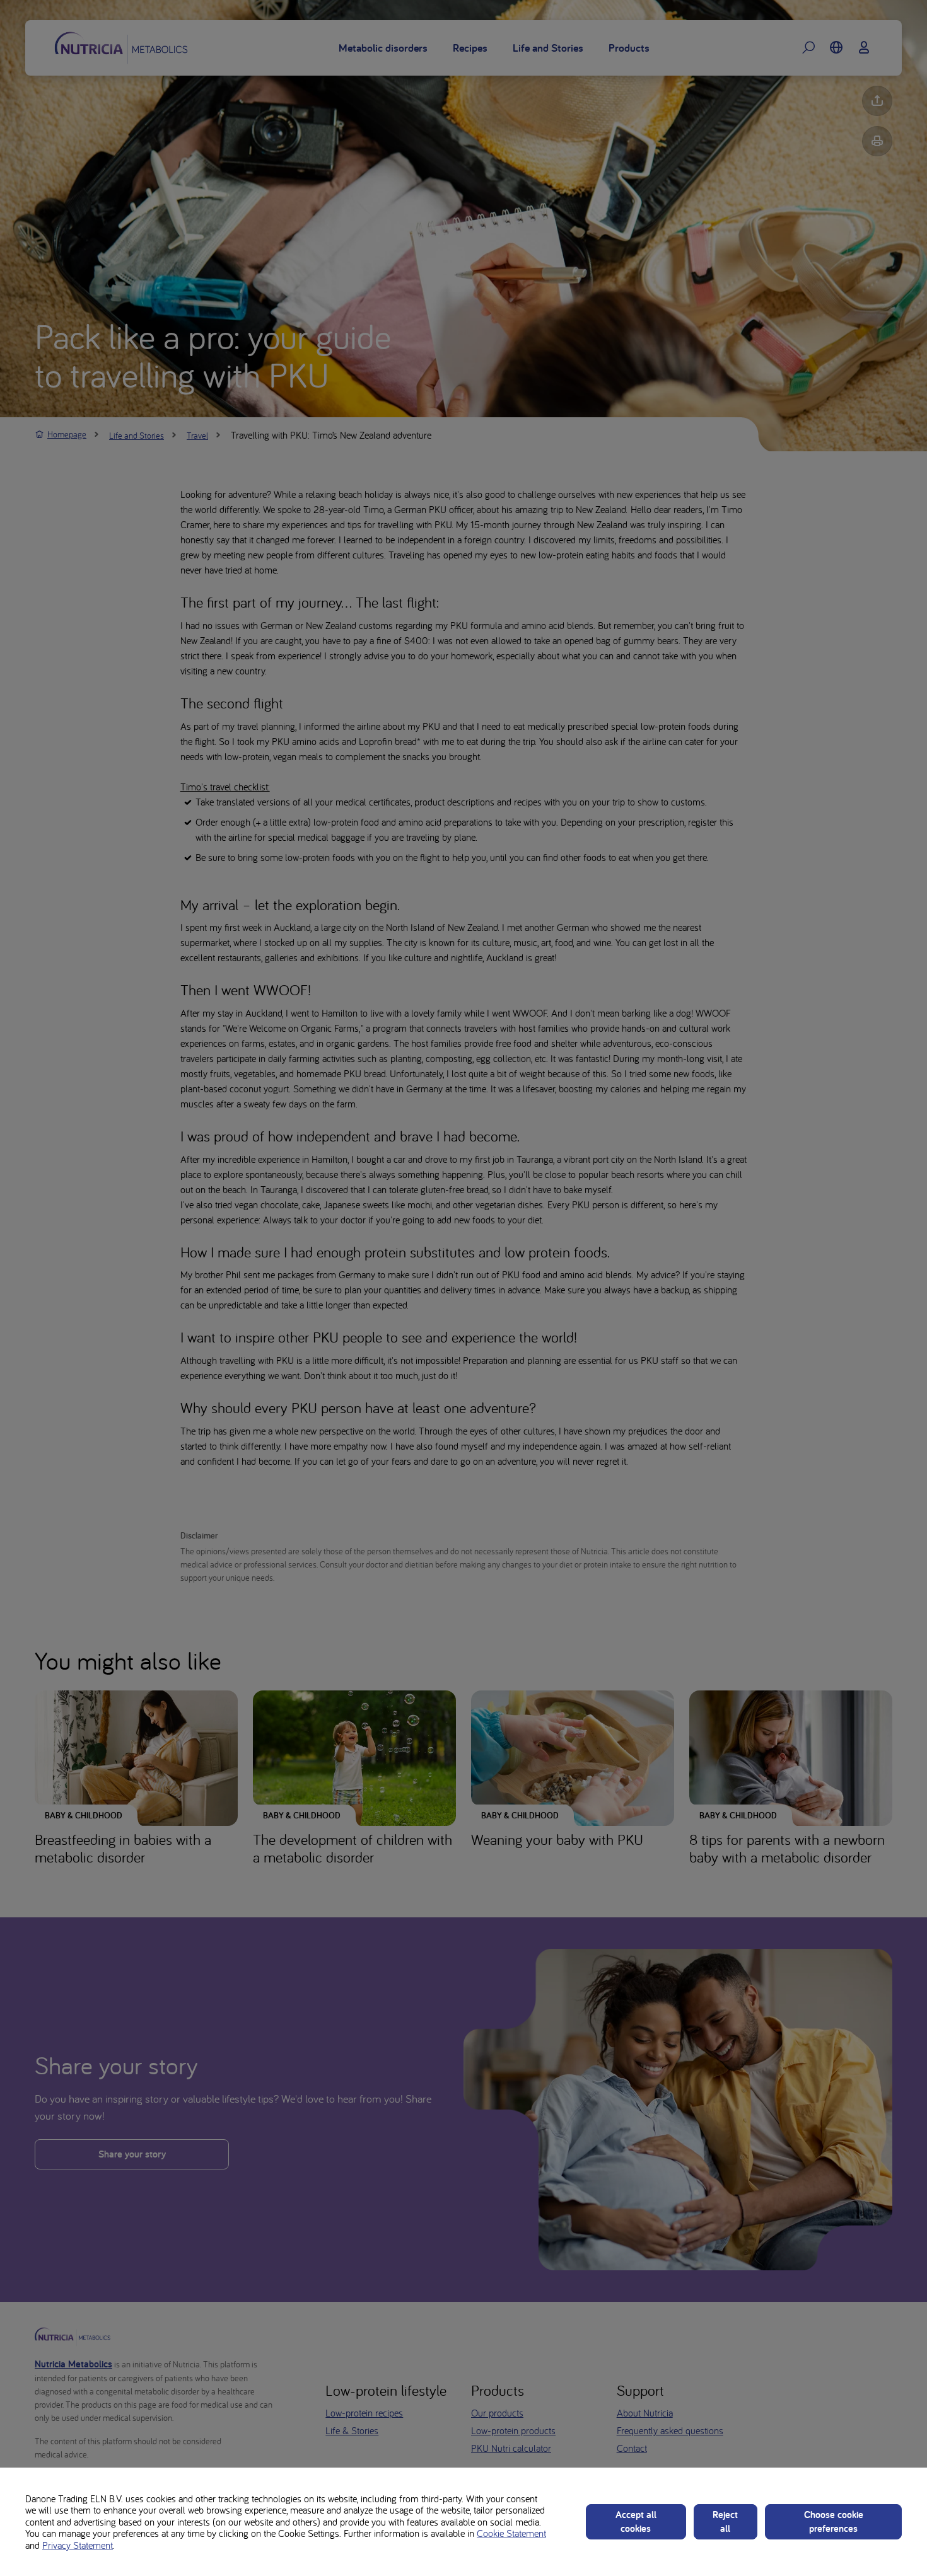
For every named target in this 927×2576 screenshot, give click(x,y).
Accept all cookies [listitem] (636, 2521)
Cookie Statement (511, 2533)
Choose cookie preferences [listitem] (834, 2521)
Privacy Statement (78, 2545)
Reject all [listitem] (725, 2521)
